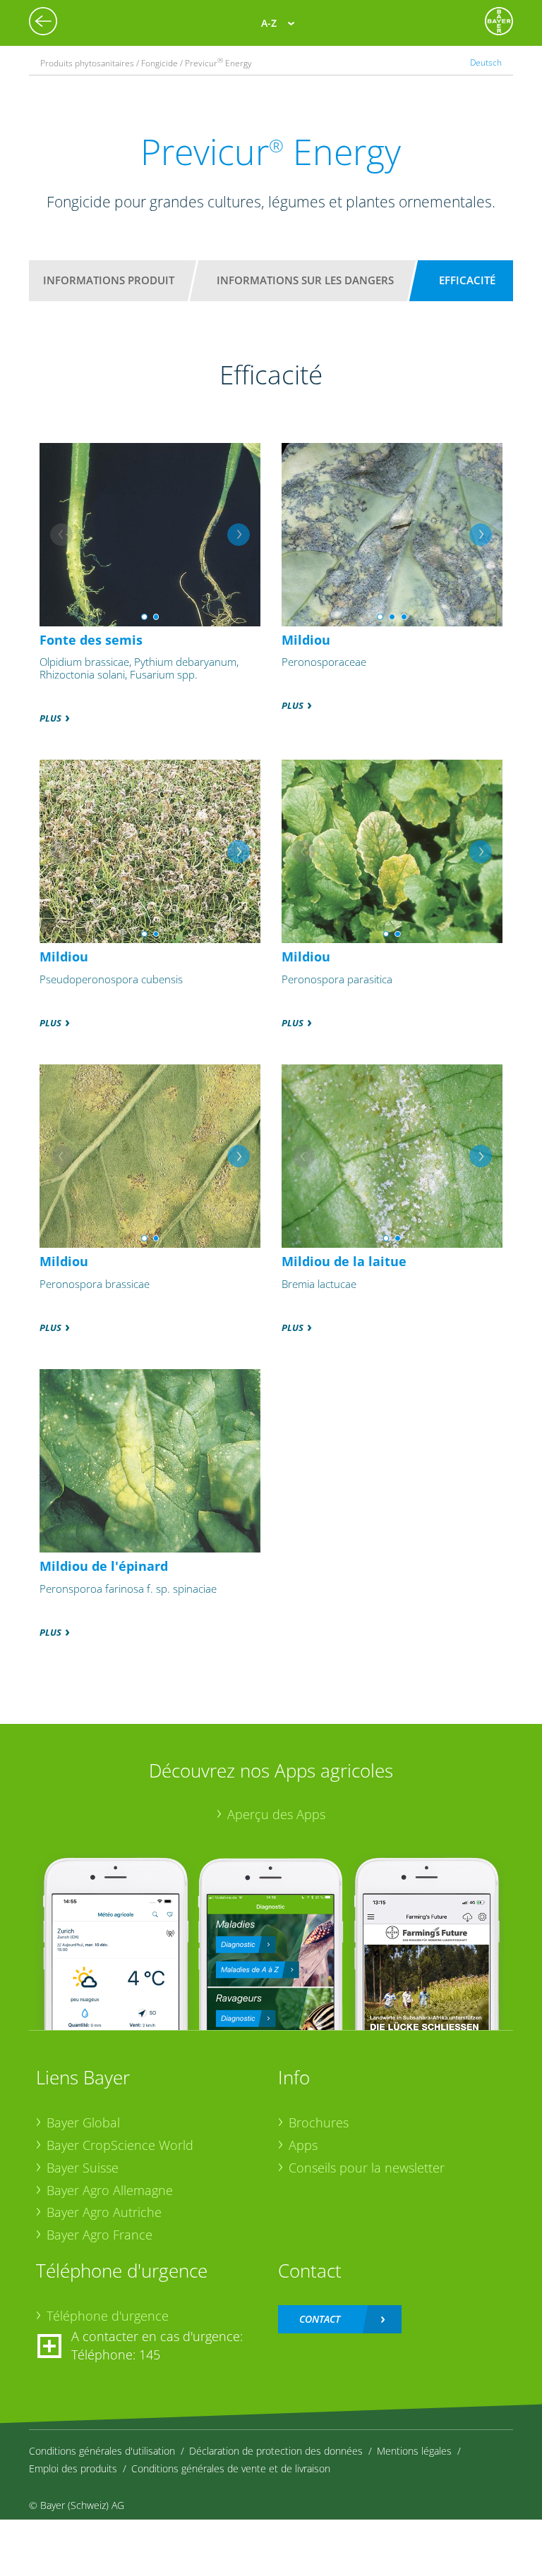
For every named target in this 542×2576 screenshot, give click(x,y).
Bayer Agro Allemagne (110, 2190)
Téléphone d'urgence (108, 2316)
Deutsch (486, 62)
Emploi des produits (73, 2468)
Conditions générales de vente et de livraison (231, 2468)
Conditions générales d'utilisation (102, 2451)
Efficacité (467, 280)
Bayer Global (83, 2122)
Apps (303, 2145)
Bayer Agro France (100, 2235)
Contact (320, 2319)
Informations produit (109, 280)
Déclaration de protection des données (276, 2451)
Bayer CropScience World (120, 2145)
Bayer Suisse (83, 2168)
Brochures (319, 2122)
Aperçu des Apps (276, 1814)
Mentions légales (414, 2451)
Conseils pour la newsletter (367, 2168)
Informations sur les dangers (305, 280)
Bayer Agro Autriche (104, 2212)
